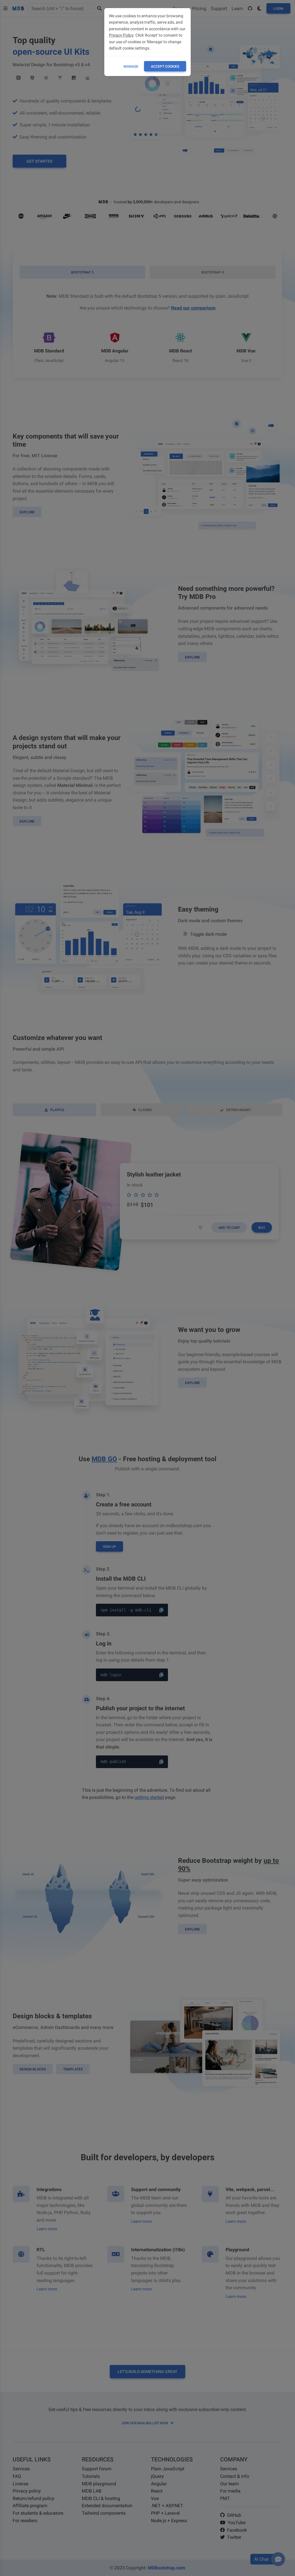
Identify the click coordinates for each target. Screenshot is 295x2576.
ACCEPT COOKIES (165, 67)
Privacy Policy (121, 35)
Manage (131, 67)
